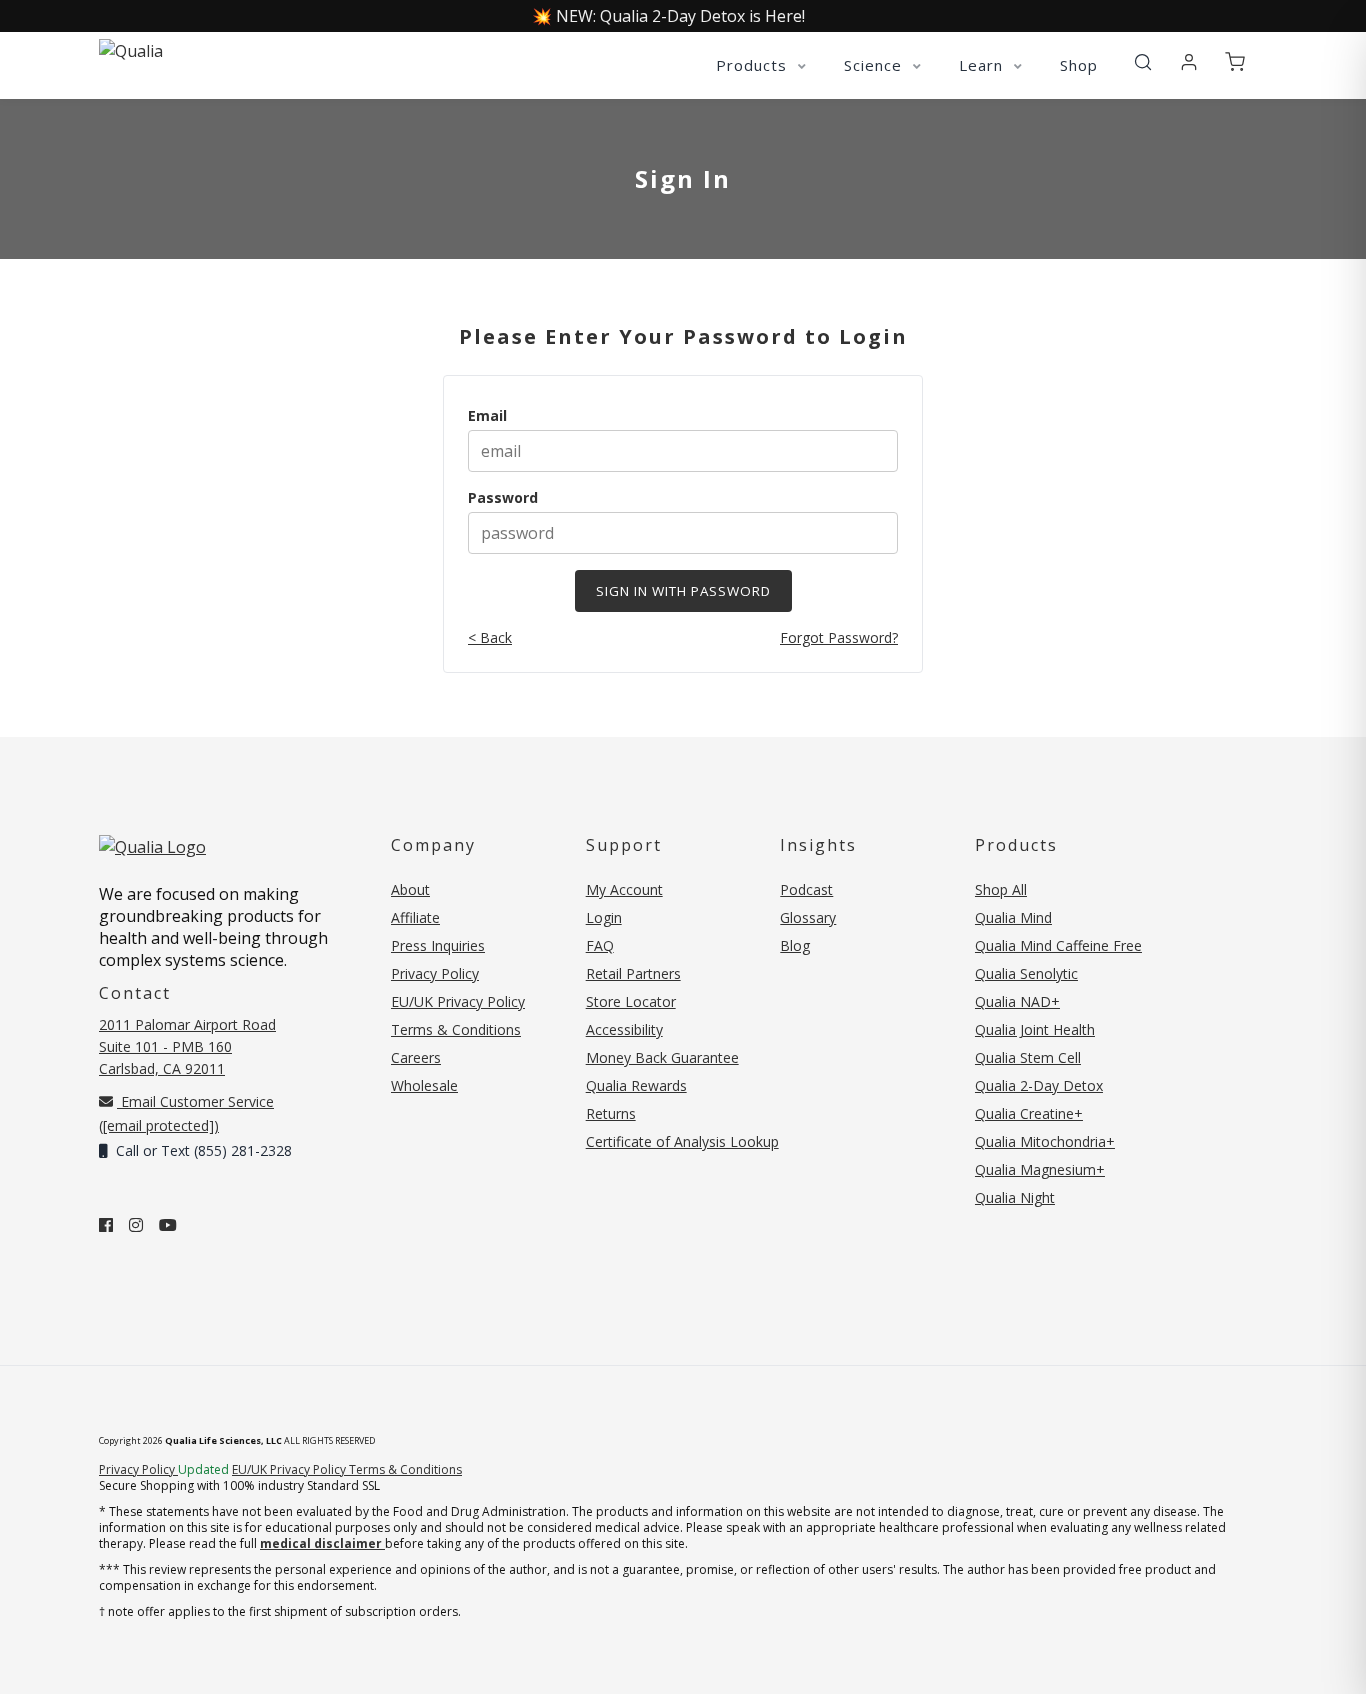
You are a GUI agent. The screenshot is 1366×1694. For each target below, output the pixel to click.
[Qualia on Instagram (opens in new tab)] (136, 1225)
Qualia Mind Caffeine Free (1058, 945)
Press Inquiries (438, 945)
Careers (416, 1057)
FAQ (600, 945)
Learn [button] (983, 65)
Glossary (808, 917)
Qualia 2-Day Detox (1039, 1085)
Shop (1079, 65)
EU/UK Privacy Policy (458, 1001)
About (410, 889)
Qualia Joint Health (1035, 1029)
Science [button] (875, 65)
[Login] (1189, 63)
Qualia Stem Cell (1028, 1057)
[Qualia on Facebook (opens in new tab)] (106, 1225)
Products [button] (754, 65)
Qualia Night (1015, 1197)
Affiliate (415, 917)
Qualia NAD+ (1017, 1001)
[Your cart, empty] (1235, 63)
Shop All (1001, 889)
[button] (1143, 63)
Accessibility (624, 1029)
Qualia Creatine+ (1029, 1113)
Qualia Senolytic (1026, 973)
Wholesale (424, 1085)
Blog (795, 945)
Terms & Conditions (456, 1029)
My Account (624, 889)
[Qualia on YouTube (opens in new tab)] (168, 1225)
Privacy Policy (435, 973)
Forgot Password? (839, 637)
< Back (490, 637)
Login (604, 917)
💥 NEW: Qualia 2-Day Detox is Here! (668, 16)
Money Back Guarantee (662, 1057)
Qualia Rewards (636, 1085)
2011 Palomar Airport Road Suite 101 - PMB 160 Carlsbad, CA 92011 (187, 1046)
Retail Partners (633, 973)
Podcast (806, 889)
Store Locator (631, 1001)
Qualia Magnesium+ (1040, 1169)
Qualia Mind (1013, 917)
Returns (611, 1113)
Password (503, 497)
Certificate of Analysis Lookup (682, 1141)
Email (487, 415)
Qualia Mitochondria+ (1045, 1141)
